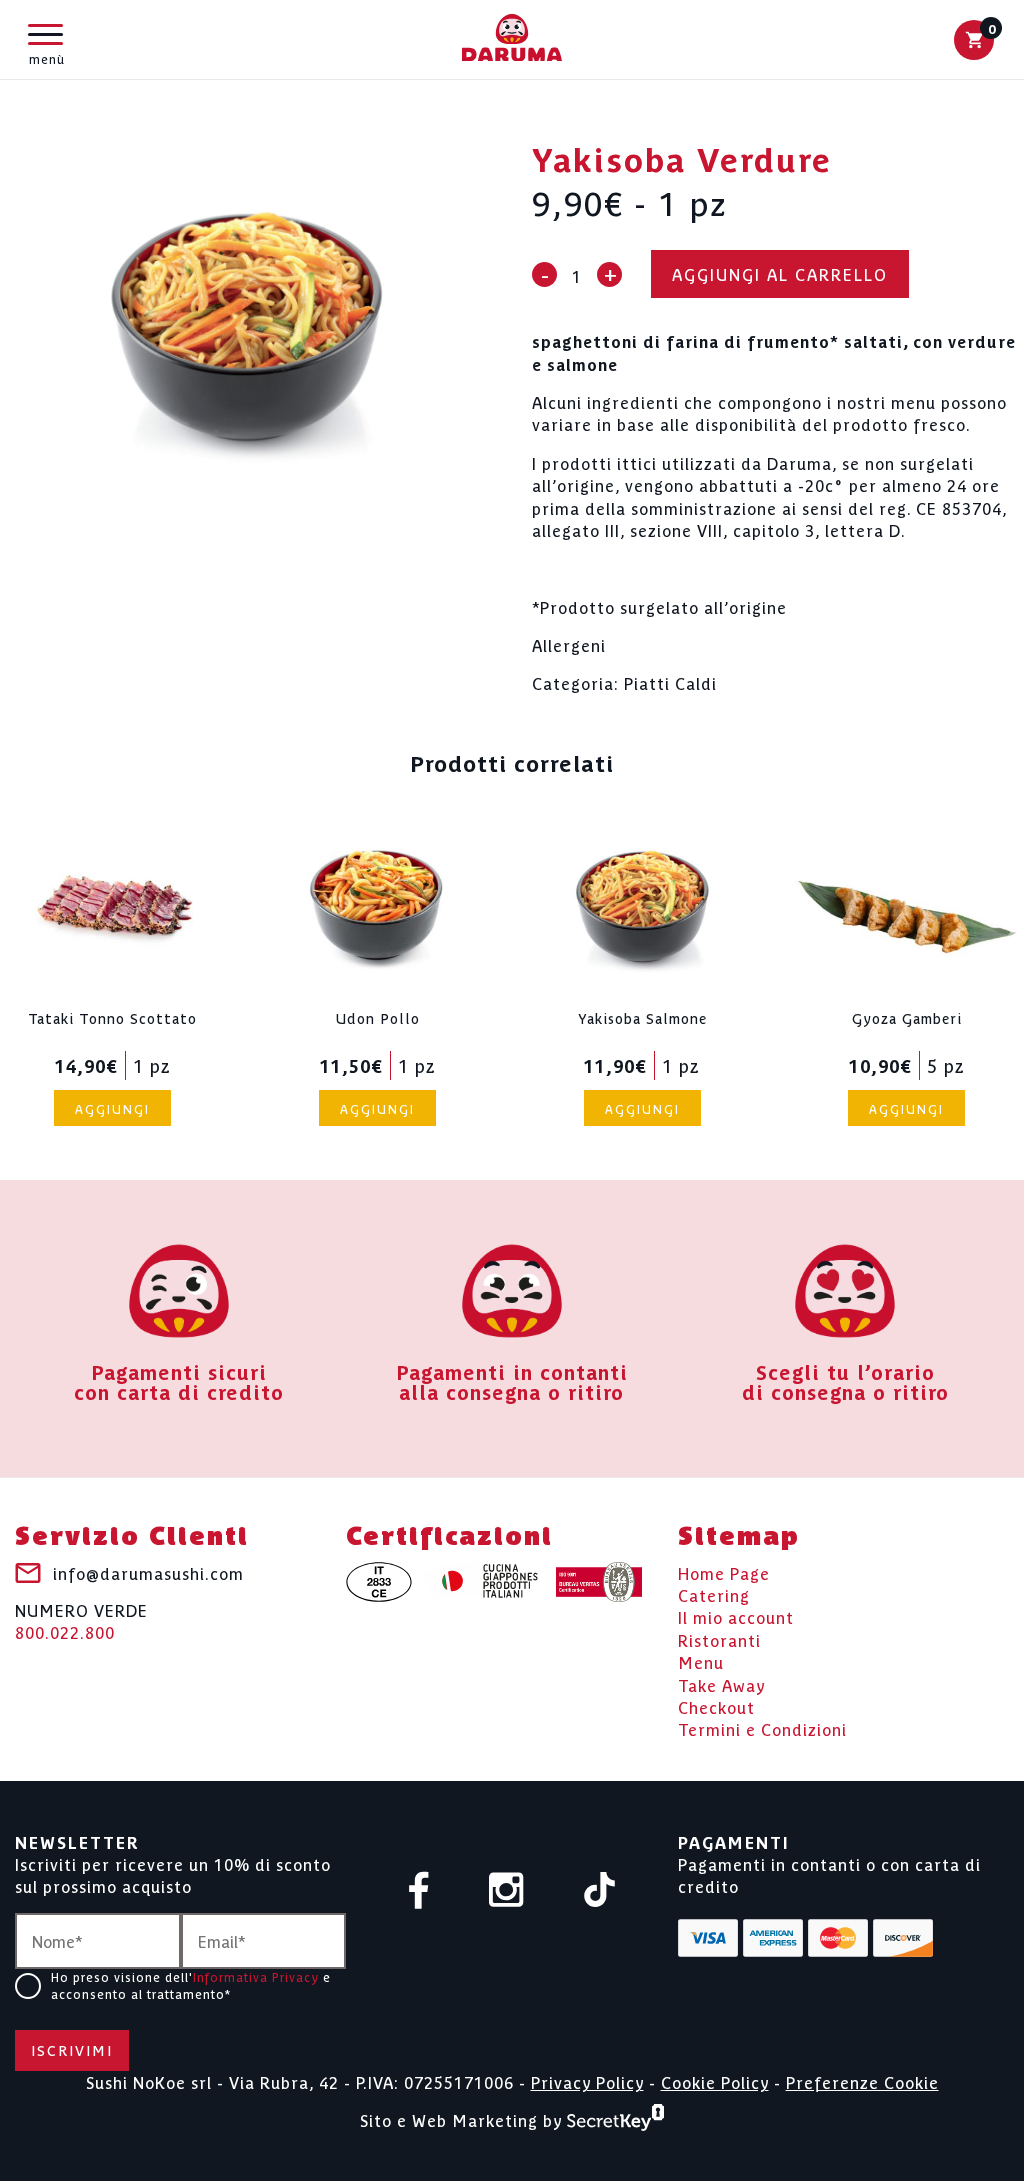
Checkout (716, 1707)
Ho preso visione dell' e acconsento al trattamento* (191, 1985)
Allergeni (569, 645)
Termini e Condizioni (762, 1729)
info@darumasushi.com (148, 1573)
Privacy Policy (587, 2082)
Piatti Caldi (670, 683)
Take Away (721, 1685)
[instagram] (506, 1891)
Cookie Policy (715, 2082)
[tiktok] (599, 1891)
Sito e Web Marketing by (463, 2119)
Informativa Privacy (256, 1976)
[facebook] (419, 1892)
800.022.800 (81, 1621)
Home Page (724, 1573)
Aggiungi (112, 1108)
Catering (714, 1595)
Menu (701, 1662)
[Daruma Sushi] (512, 39)
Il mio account (736, 1617)
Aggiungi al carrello (780, 274)
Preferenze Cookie (862, 2082)
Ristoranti (719, 1640)
